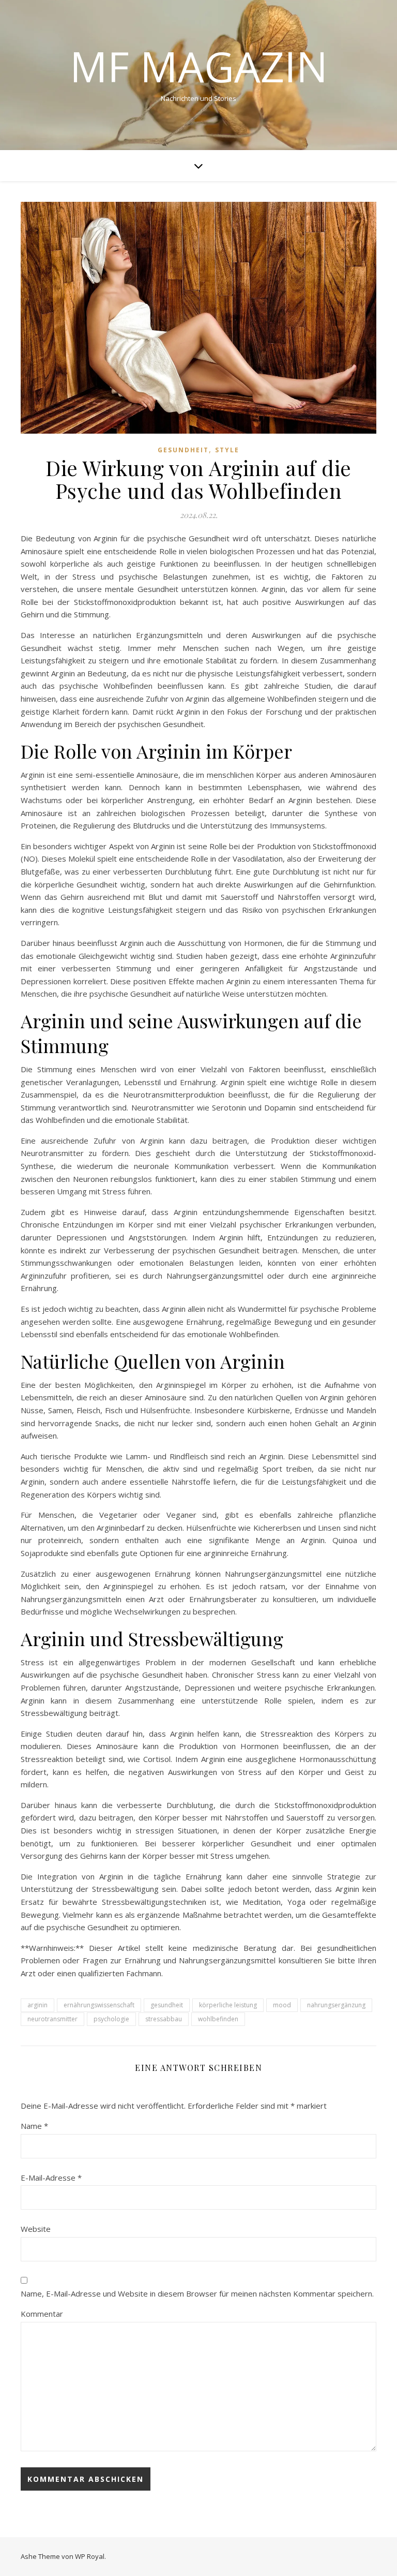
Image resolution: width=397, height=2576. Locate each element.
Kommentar (42, 2314)
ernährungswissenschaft (99, 2005)
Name (34, 2126)
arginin (37, 2005)
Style (227, 450)
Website (36, 2229)
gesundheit (167, 2005)
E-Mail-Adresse (51, 2178)
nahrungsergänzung (336, 2005)
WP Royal (90, 2556)
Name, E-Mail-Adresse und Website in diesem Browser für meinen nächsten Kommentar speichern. (197, 2293)
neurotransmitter (52, 2019)
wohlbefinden (218, 2019)
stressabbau (164, 2019)
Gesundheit (183, 450)
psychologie (111, 2019)
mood (282, 2005)
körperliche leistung (228, 2005)
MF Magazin (199, 66)
